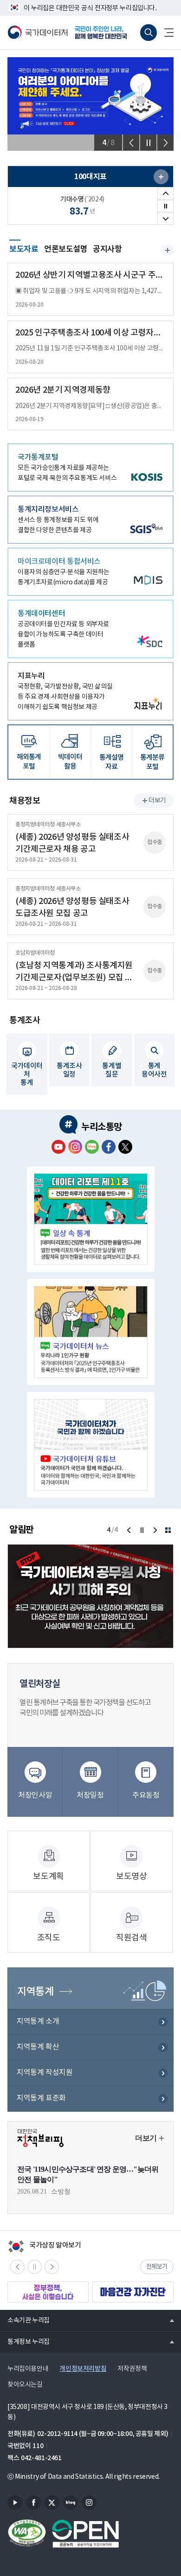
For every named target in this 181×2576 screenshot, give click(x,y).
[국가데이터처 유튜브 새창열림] (58, 1147)
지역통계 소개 (38, 2021)
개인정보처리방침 (83, 2369)
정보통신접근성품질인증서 (27, 2534)
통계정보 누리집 (25, 2342)
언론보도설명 (66, 249)
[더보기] (168, 1530)
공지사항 (107, 249)
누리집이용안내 (28, 2369)
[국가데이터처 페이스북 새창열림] (109, 1147)
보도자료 (24, 248)
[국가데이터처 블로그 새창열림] (92, 1147)
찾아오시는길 (25, 2385)
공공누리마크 (85, 2534)
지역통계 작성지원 (45, 2073)
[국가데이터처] (38, 33)
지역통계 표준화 (41, 2098)
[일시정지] (148, 143)
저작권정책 (132, 2369)
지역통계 (35, 1992)
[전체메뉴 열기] (165, 33)
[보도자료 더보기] (168, 250)
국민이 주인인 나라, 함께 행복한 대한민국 (104, 33)
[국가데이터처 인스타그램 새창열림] (75, 1147)
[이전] (131, 143)
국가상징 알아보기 (44, 2246)
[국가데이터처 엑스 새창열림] (125, 1147)
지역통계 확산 (38, 2047)
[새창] (161, 177)
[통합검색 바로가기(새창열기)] (149, 33)
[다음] (165, 143)
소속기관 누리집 (25, 2320)
